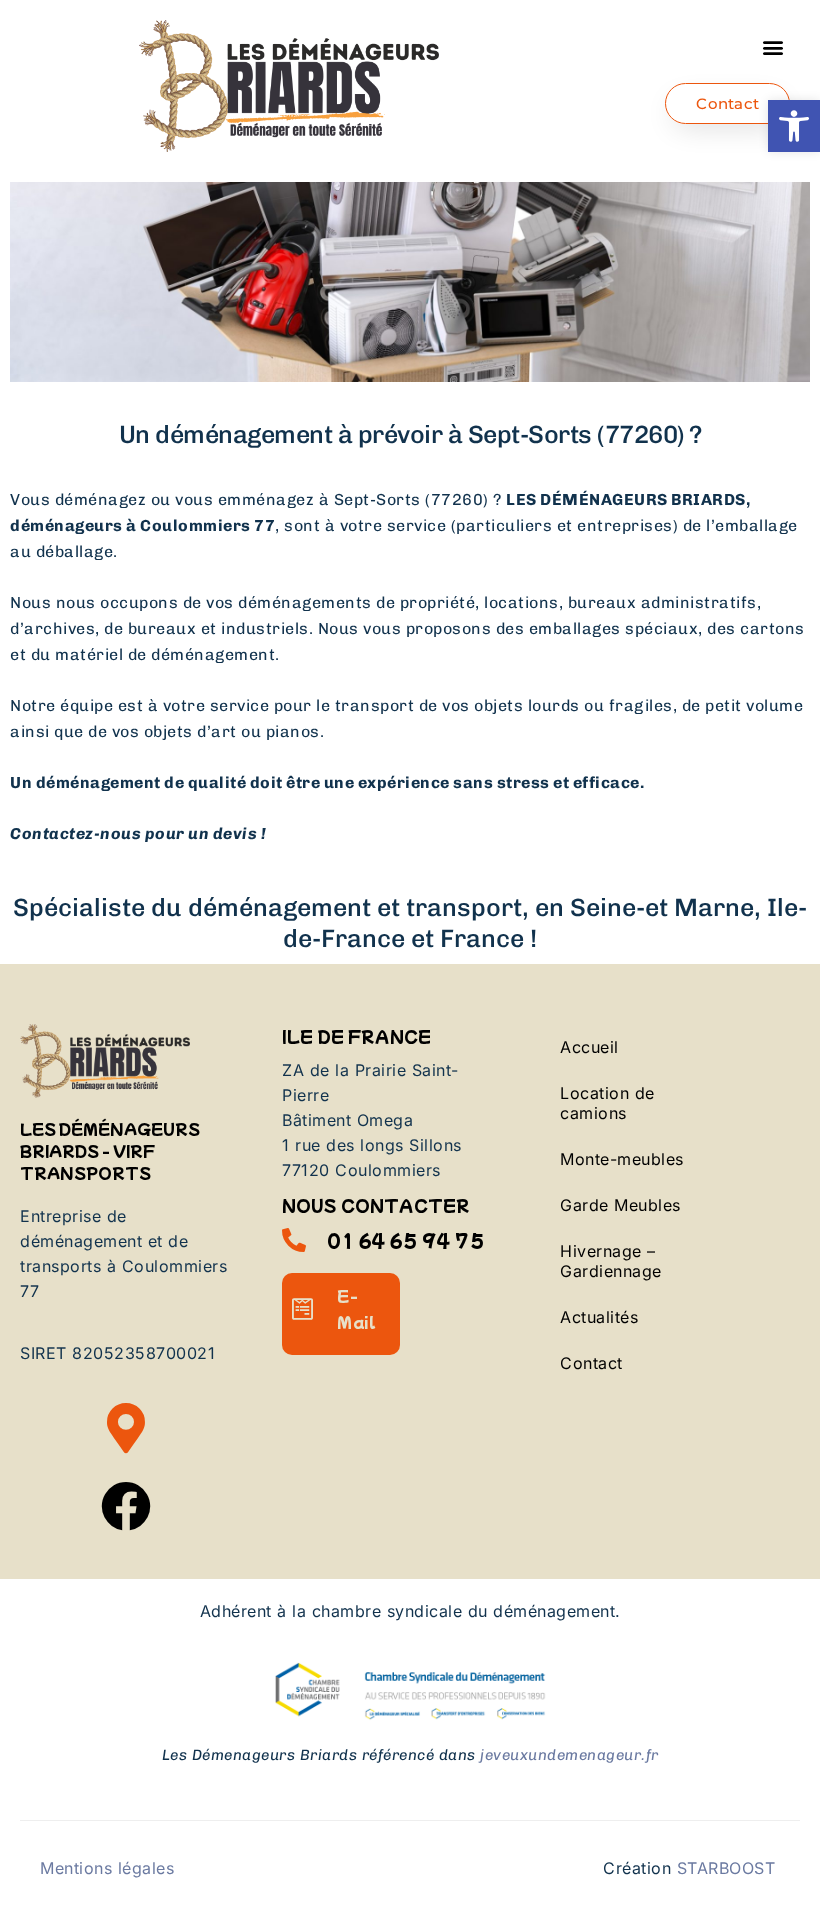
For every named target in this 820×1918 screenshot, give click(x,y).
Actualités (599, 1317)
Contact (591, 1363)
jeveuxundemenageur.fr (569, 1755)
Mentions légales (107, 1868)
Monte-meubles (622, 1159)
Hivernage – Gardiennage (611, 1261)
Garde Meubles (620, 1205)
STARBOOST (726, 1868)
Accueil (589, 1047)
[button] (794, 126)
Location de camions (607, 1103)
